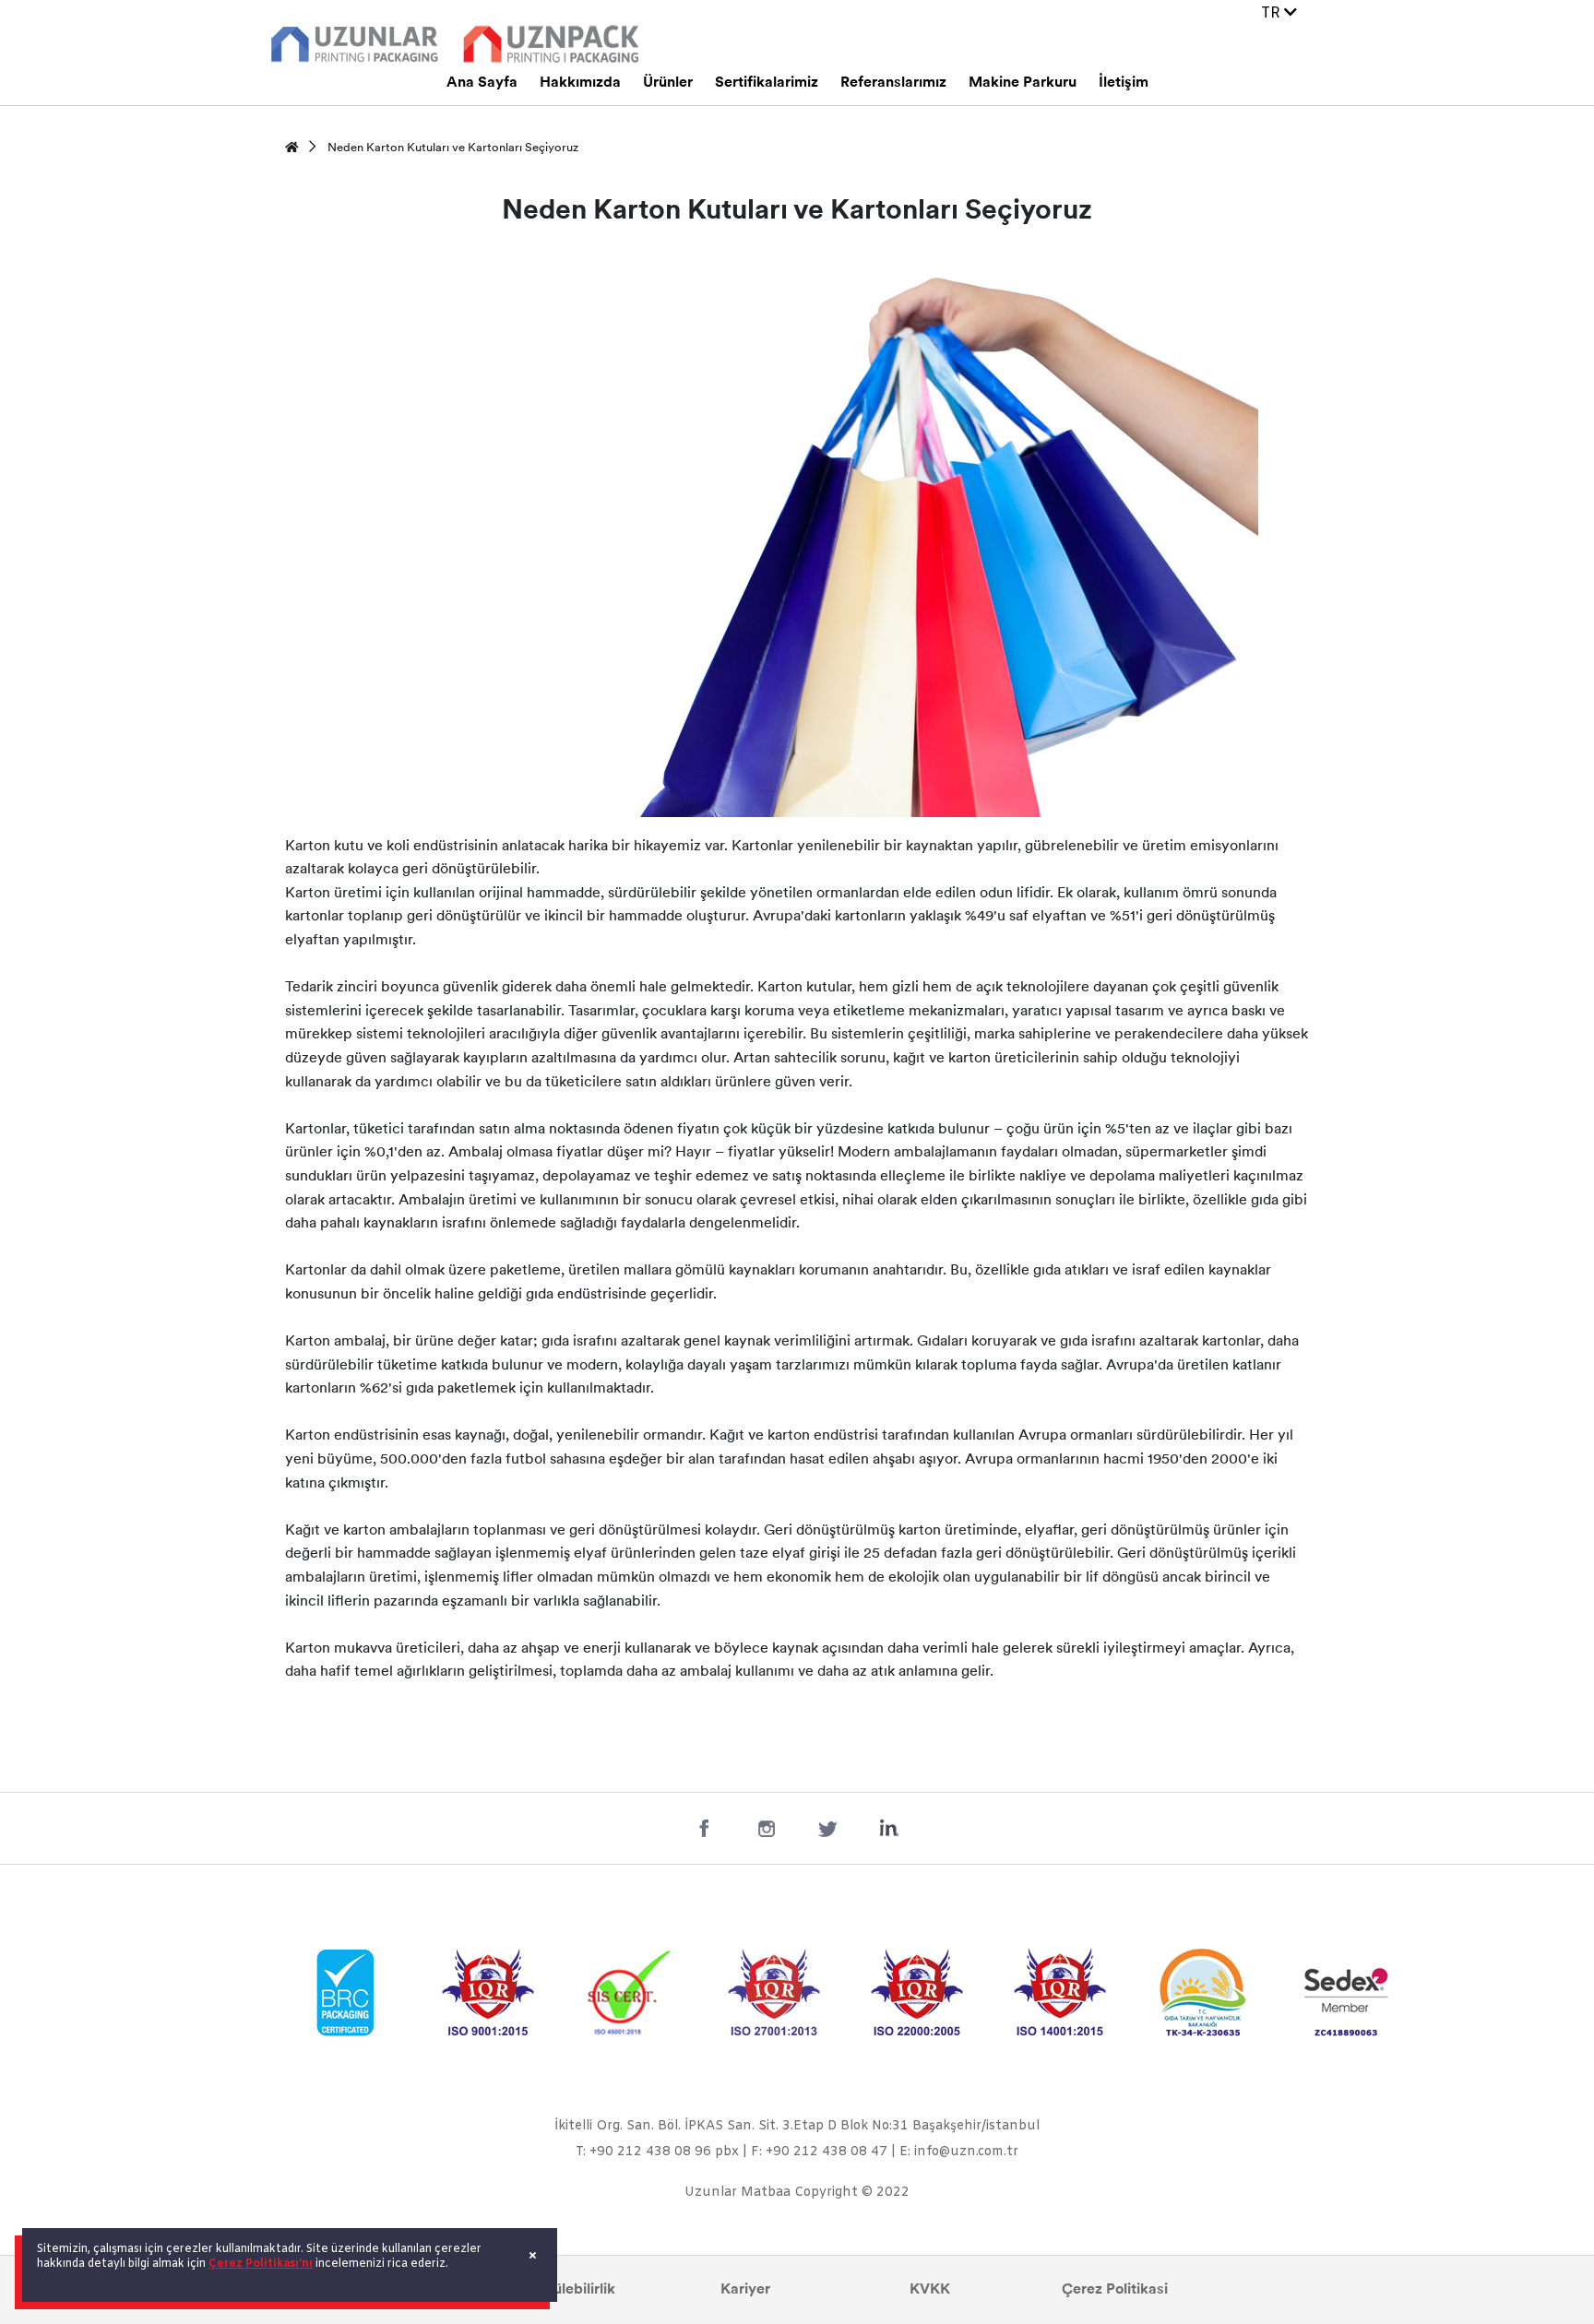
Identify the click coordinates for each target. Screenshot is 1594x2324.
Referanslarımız (893, 83)
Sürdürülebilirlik (561, 2290)
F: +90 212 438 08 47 (819, 2152)
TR (1273, 13)
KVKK (930, 2290)
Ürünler (668, 83)
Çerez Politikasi (1115, 2290)
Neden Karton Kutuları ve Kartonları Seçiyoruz (453, 148)
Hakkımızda (580, 83)
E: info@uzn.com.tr (959, 2152)
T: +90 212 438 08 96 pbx (657, 2152)
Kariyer (745, 2290)
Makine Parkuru (1023, 83)
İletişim (1124, 83)
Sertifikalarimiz (767, 83)
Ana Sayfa (482, 83)
